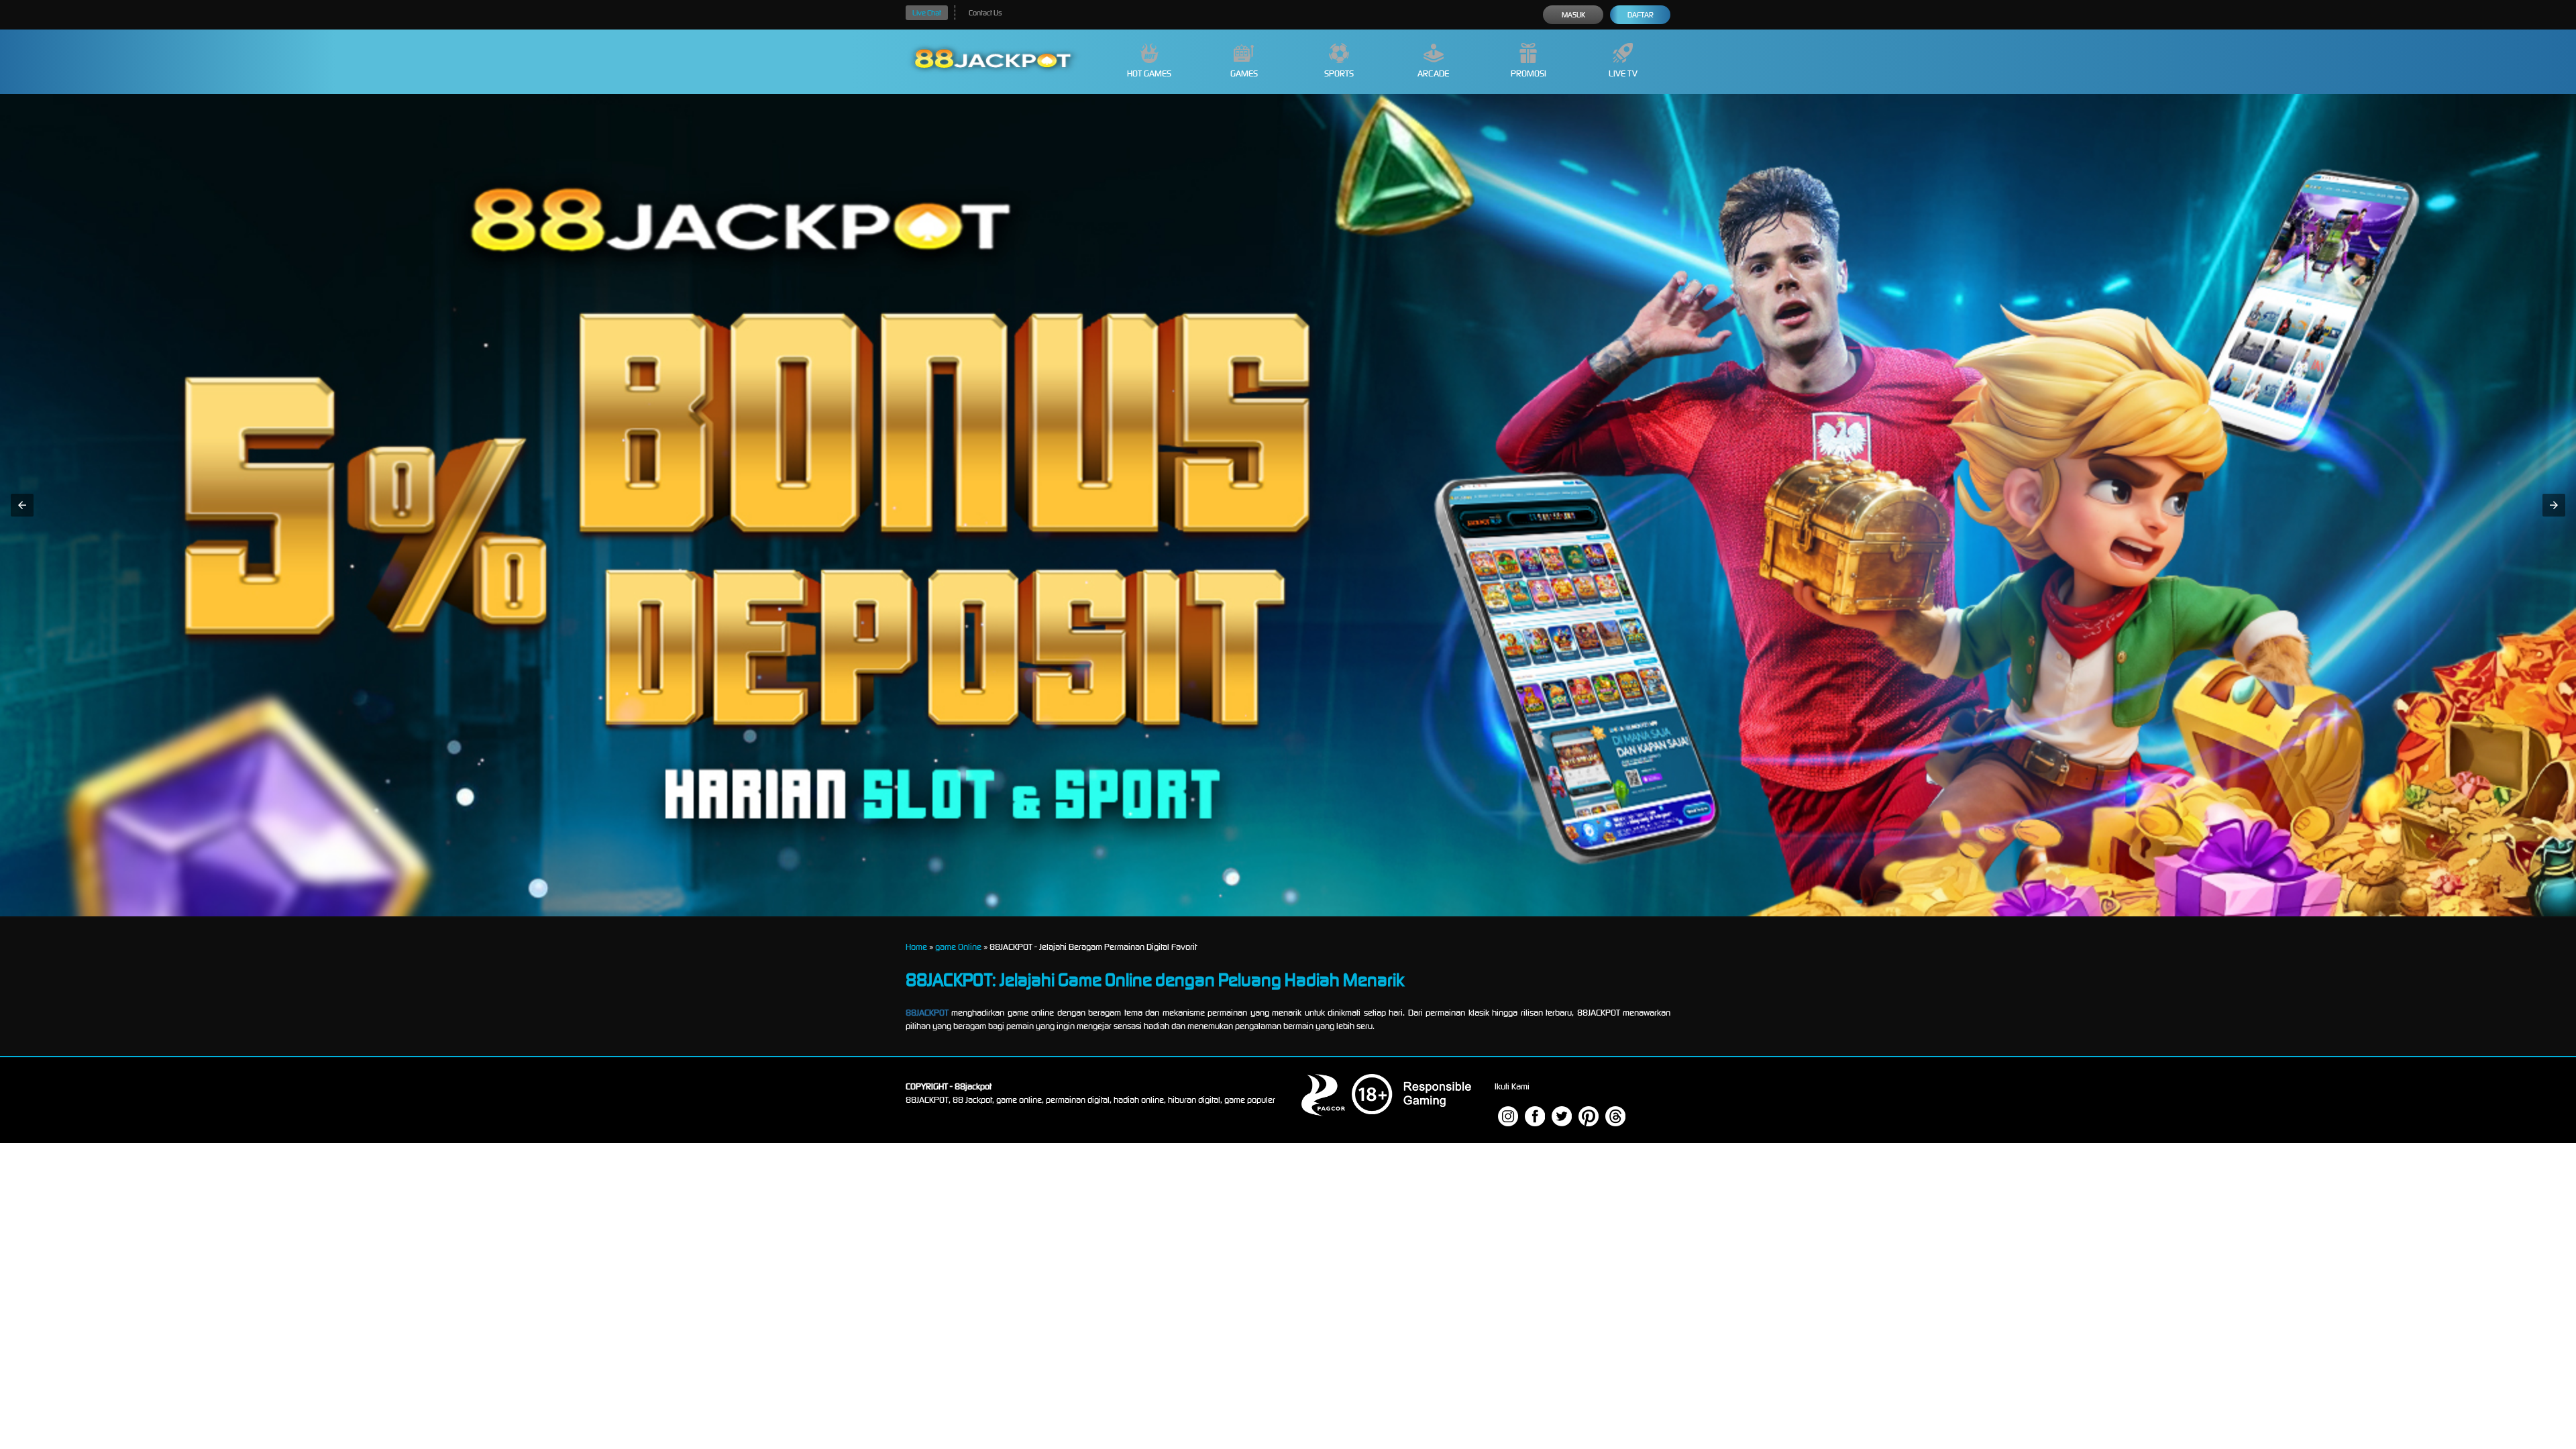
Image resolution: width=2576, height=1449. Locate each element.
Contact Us (985, 13)
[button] (22, 505)
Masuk (1573, 15)
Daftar (1641, 15)
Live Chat (927, 13)
